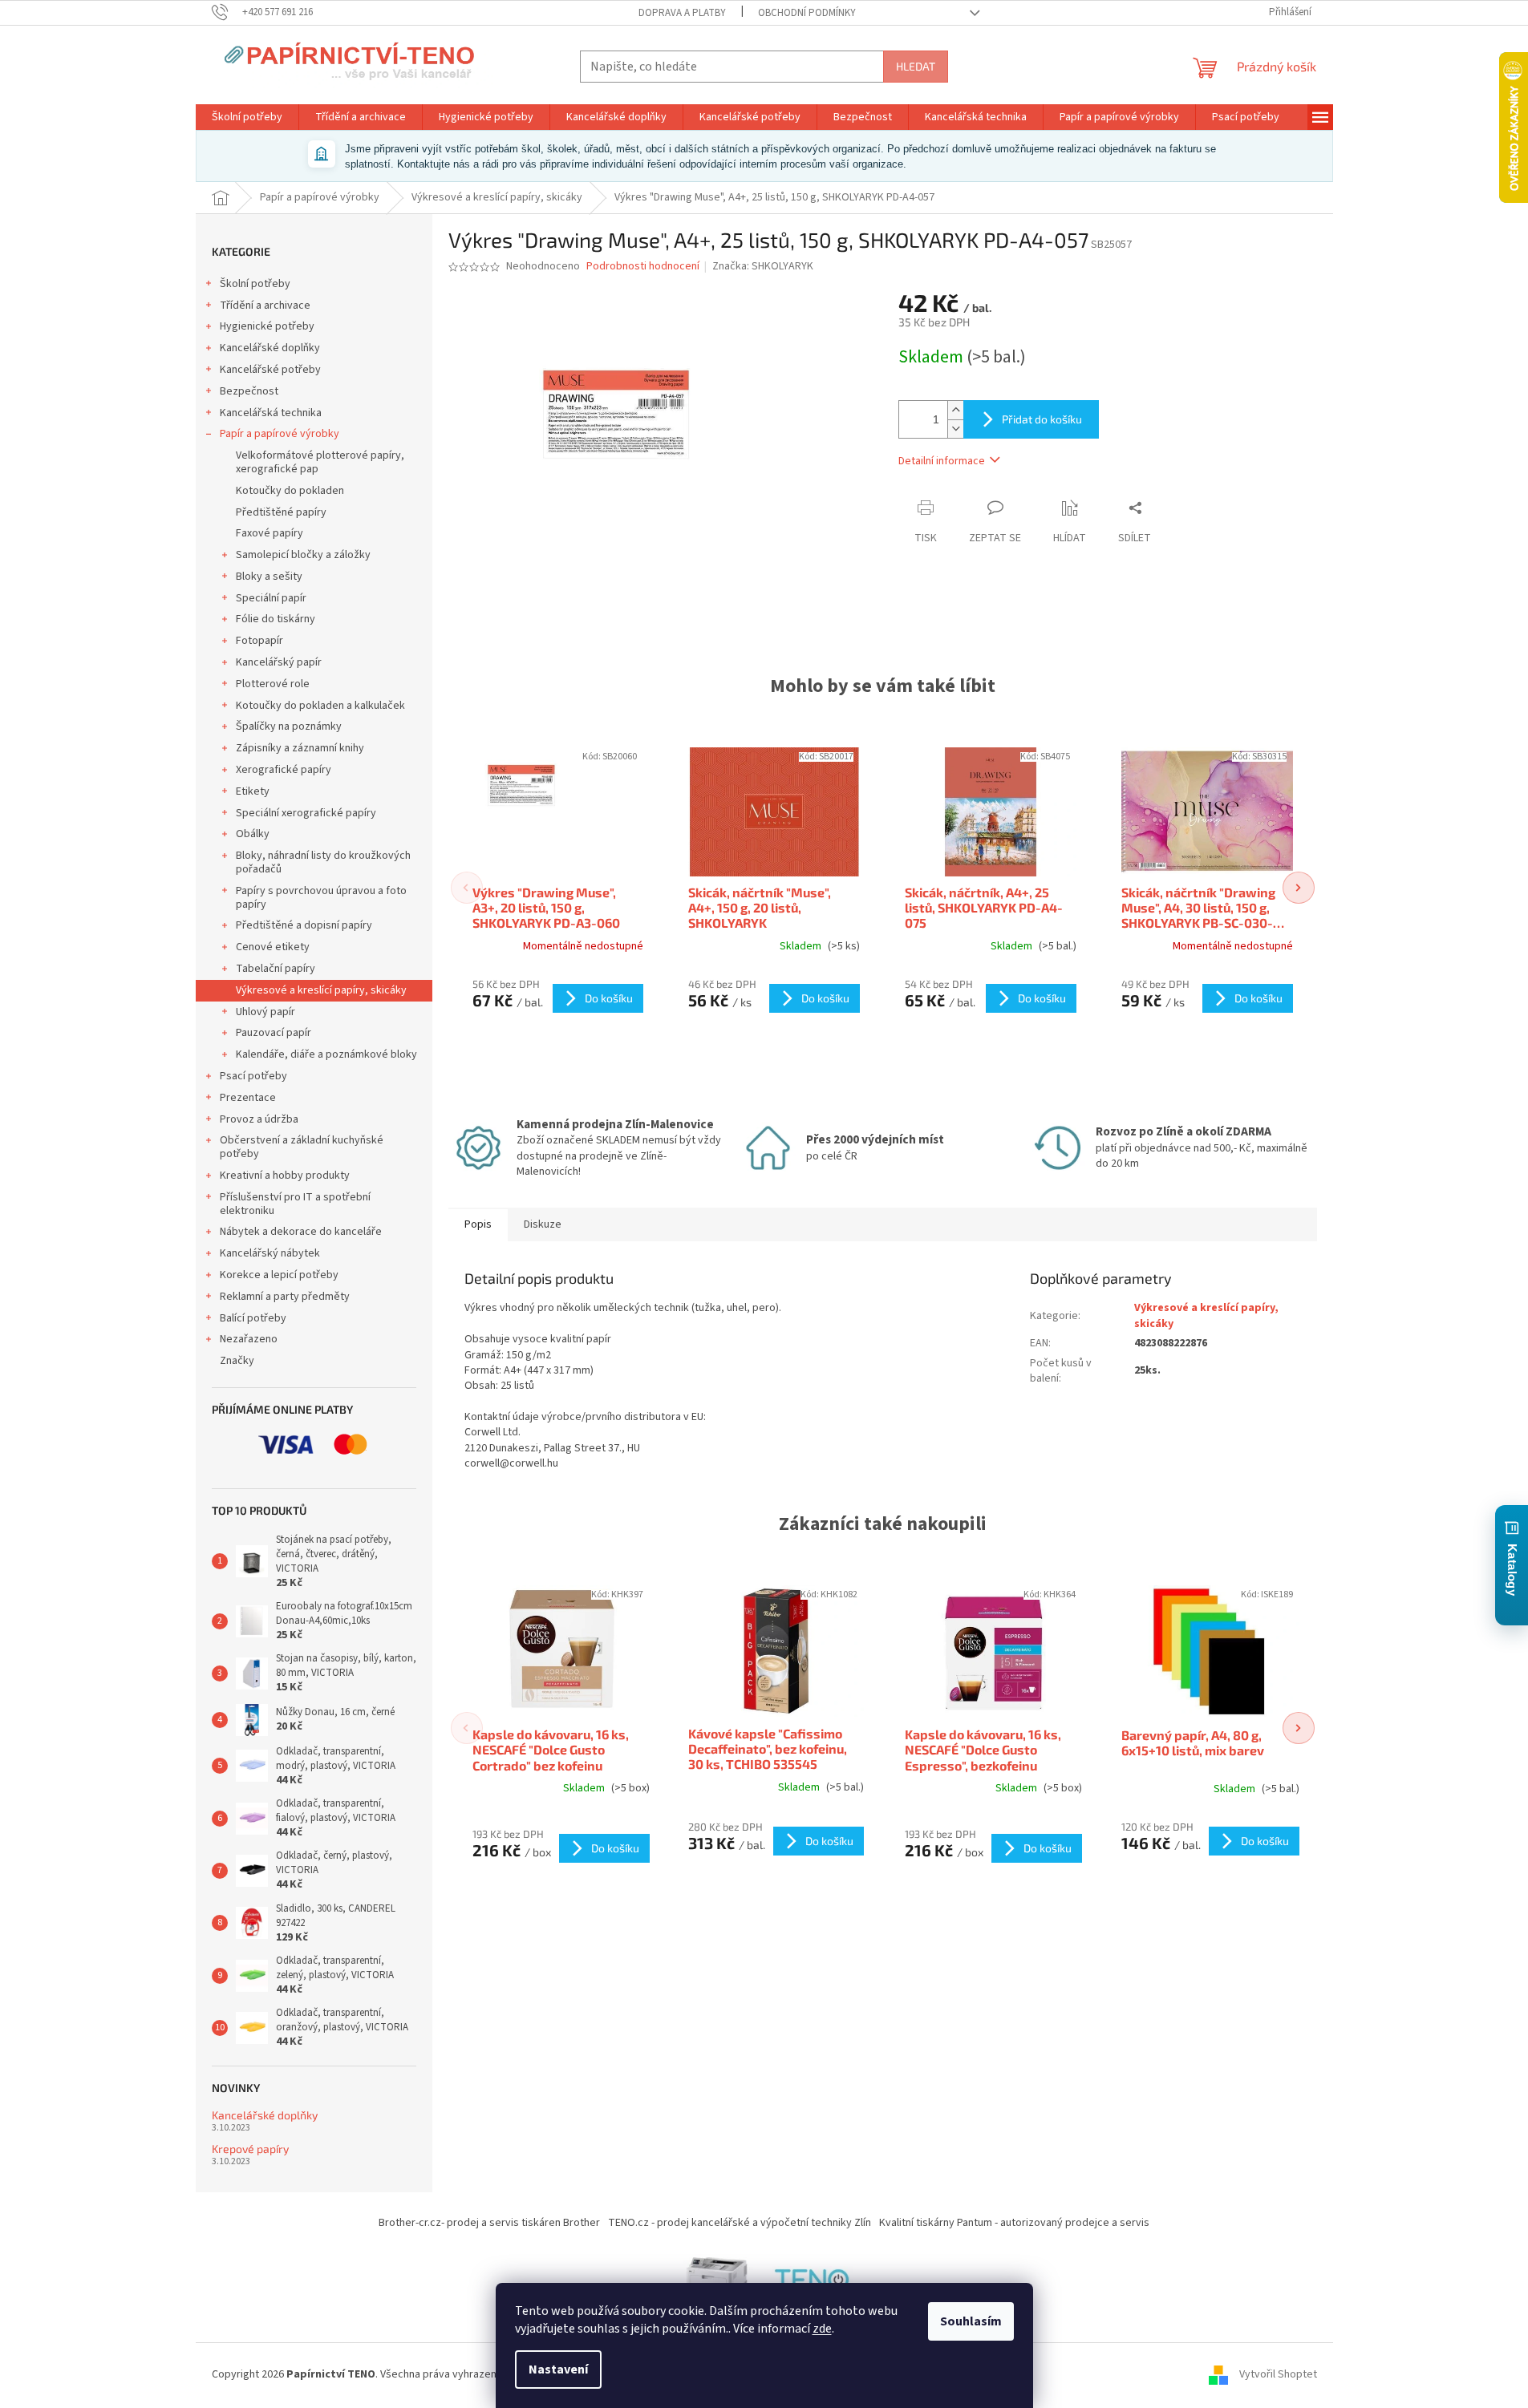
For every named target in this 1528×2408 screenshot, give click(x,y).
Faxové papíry (270, 533)
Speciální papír (271, 598)
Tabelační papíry (276, 969)
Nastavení (558, 2370)
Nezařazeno (249, 1339)
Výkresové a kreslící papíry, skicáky (321, 990)
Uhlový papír (265, 1012)
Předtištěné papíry (281, 512)
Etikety (253, 791)
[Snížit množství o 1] (955, 429)
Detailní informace (942, 461)
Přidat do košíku (1042, 419)
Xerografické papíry (284, 770)
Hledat (916, 66)
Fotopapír (259, 641)
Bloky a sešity (269, 577)
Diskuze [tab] (543, 1224)
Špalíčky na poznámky (289, 726)
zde (822, 2329)
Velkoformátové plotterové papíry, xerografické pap (320, 462)
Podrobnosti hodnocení (643, 267)
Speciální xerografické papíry (306, 813)
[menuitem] (247, 117)
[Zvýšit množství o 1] (955, 410)
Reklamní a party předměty (285, 1297)
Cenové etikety (273, 947)
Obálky (253, 834)
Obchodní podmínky (807, 13)
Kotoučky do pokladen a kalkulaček (320, 706)
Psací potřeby (253, 1076)
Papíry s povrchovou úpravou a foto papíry (321, 898)
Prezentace (248, 1098)
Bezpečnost (249, 391)
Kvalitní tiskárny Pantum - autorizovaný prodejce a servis (1014, 2223)
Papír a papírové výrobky (280, 434)
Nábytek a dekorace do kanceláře (301, 1232)
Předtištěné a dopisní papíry (304, 925)
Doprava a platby (682, 13)
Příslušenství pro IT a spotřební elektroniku (295, 1204)
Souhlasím (971, 2321)
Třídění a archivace (265, 306)
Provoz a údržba (259, 1119)
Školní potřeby (255, 284)
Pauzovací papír (274, 1033)
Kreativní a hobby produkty (285, 1176)
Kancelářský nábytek (270, 1253)
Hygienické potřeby (267, 326)
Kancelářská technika (271, 413)
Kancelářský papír (279, 662)
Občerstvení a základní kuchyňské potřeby (302, 1147)
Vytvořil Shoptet (1278, 2375)
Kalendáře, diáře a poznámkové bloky (326, 1054)
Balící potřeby (253, 1318)
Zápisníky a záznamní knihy (300, 748)
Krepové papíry (250, 2149)
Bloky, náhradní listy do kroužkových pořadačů (323, 862)
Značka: (763, 266)
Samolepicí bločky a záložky (303, 555)
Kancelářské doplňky (270, 348)
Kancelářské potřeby (270, 370)
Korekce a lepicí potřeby (279, 1275)
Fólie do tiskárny (276, 619)
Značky (237, 1361)
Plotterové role (273, 684)
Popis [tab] (478, 1224)
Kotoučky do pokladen (290, 491)
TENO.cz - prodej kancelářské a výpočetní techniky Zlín (740, 2223)
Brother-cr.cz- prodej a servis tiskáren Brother (489, 2223)
